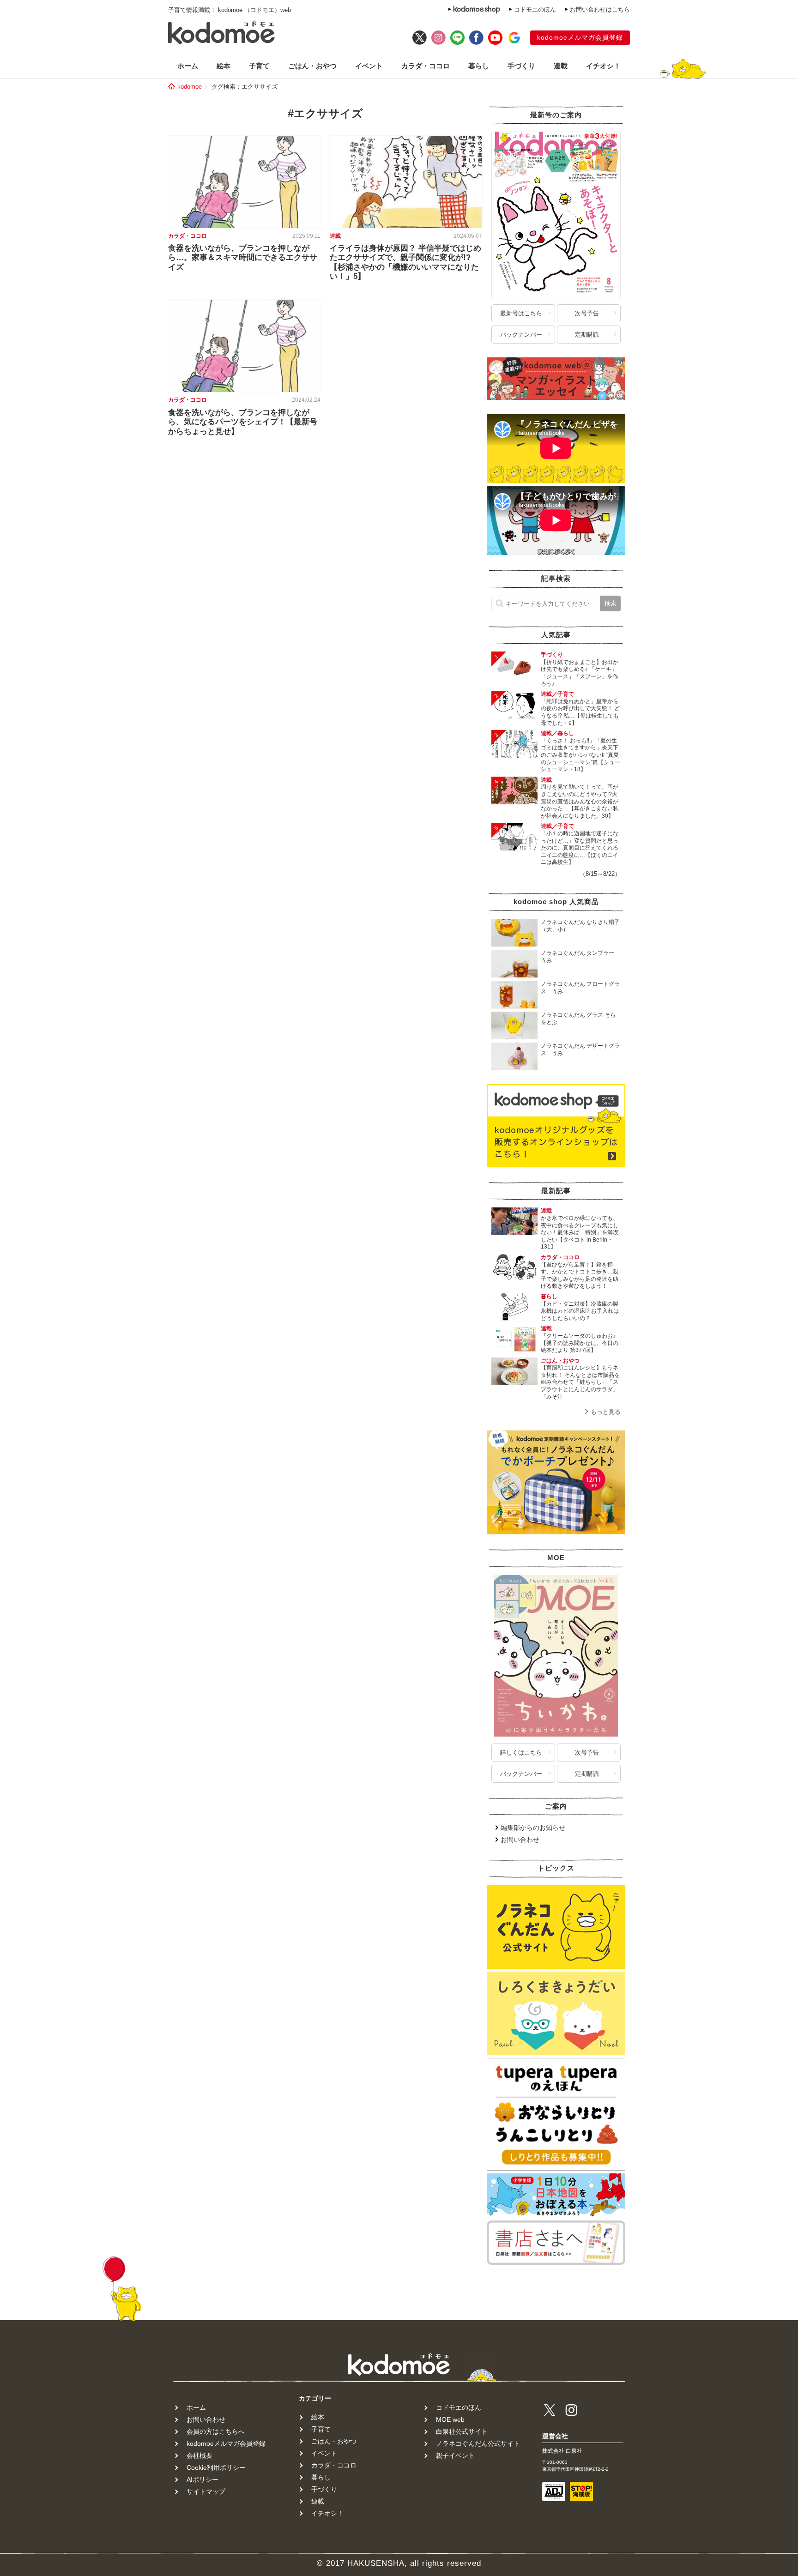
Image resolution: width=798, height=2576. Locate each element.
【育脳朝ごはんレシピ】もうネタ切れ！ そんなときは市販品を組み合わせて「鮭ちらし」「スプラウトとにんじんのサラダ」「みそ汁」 (580, 1382)
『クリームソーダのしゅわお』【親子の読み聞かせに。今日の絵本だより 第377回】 (580, 1343)
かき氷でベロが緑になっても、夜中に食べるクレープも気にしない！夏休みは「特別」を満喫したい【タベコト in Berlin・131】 (580, 1232)
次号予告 (587, 313)
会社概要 (199, 2455)
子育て (259, 66)
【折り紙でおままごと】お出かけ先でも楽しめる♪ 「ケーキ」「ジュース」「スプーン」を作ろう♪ (580, 673)
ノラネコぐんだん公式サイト (478, 2443)
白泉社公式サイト (462, 2431)
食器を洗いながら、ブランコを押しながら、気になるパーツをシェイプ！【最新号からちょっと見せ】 (243, 422)
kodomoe (190, 87)
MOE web (450, 2419)
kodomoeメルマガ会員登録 (580, 37)
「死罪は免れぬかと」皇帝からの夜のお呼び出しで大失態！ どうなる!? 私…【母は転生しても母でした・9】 (580, 712)
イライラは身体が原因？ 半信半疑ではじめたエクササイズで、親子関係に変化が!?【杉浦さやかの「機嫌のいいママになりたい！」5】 (405, 262)
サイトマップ (206, 2492)
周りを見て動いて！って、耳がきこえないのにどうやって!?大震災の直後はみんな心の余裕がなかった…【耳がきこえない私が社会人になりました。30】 (580, 801)
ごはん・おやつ (312, 66)
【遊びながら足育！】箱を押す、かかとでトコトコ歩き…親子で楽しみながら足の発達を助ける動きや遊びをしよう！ (580, 1276)
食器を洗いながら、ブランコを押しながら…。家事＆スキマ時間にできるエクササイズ (243, 258)
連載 (561, 66)
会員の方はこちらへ (216, 2431)
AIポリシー (203, 2479)
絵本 (224, 66)
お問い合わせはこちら (600, 9)
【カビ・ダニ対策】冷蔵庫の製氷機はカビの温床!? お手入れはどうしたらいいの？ (580, 1311)
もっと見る (606, 1412)
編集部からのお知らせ (533, 1828)
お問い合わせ (520, 1840)
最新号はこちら (521, 313)
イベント (369, 66)
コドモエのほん (535, 9)
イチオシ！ (603, 66)
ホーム (188, 66)
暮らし (479, 66)
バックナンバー (521, 335)
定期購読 (587, 335)
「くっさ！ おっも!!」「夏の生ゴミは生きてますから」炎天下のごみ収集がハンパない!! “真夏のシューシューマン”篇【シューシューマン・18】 (580, 755)
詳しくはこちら (521, 1753)
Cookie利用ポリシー (216, 2467)
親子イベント (455, 2455)
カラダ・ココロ (426, 66)
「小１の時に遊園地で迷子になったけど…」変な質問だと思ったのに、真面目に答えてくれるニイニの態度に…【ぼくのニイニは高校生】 (580, 848)
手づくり (521, 66)
